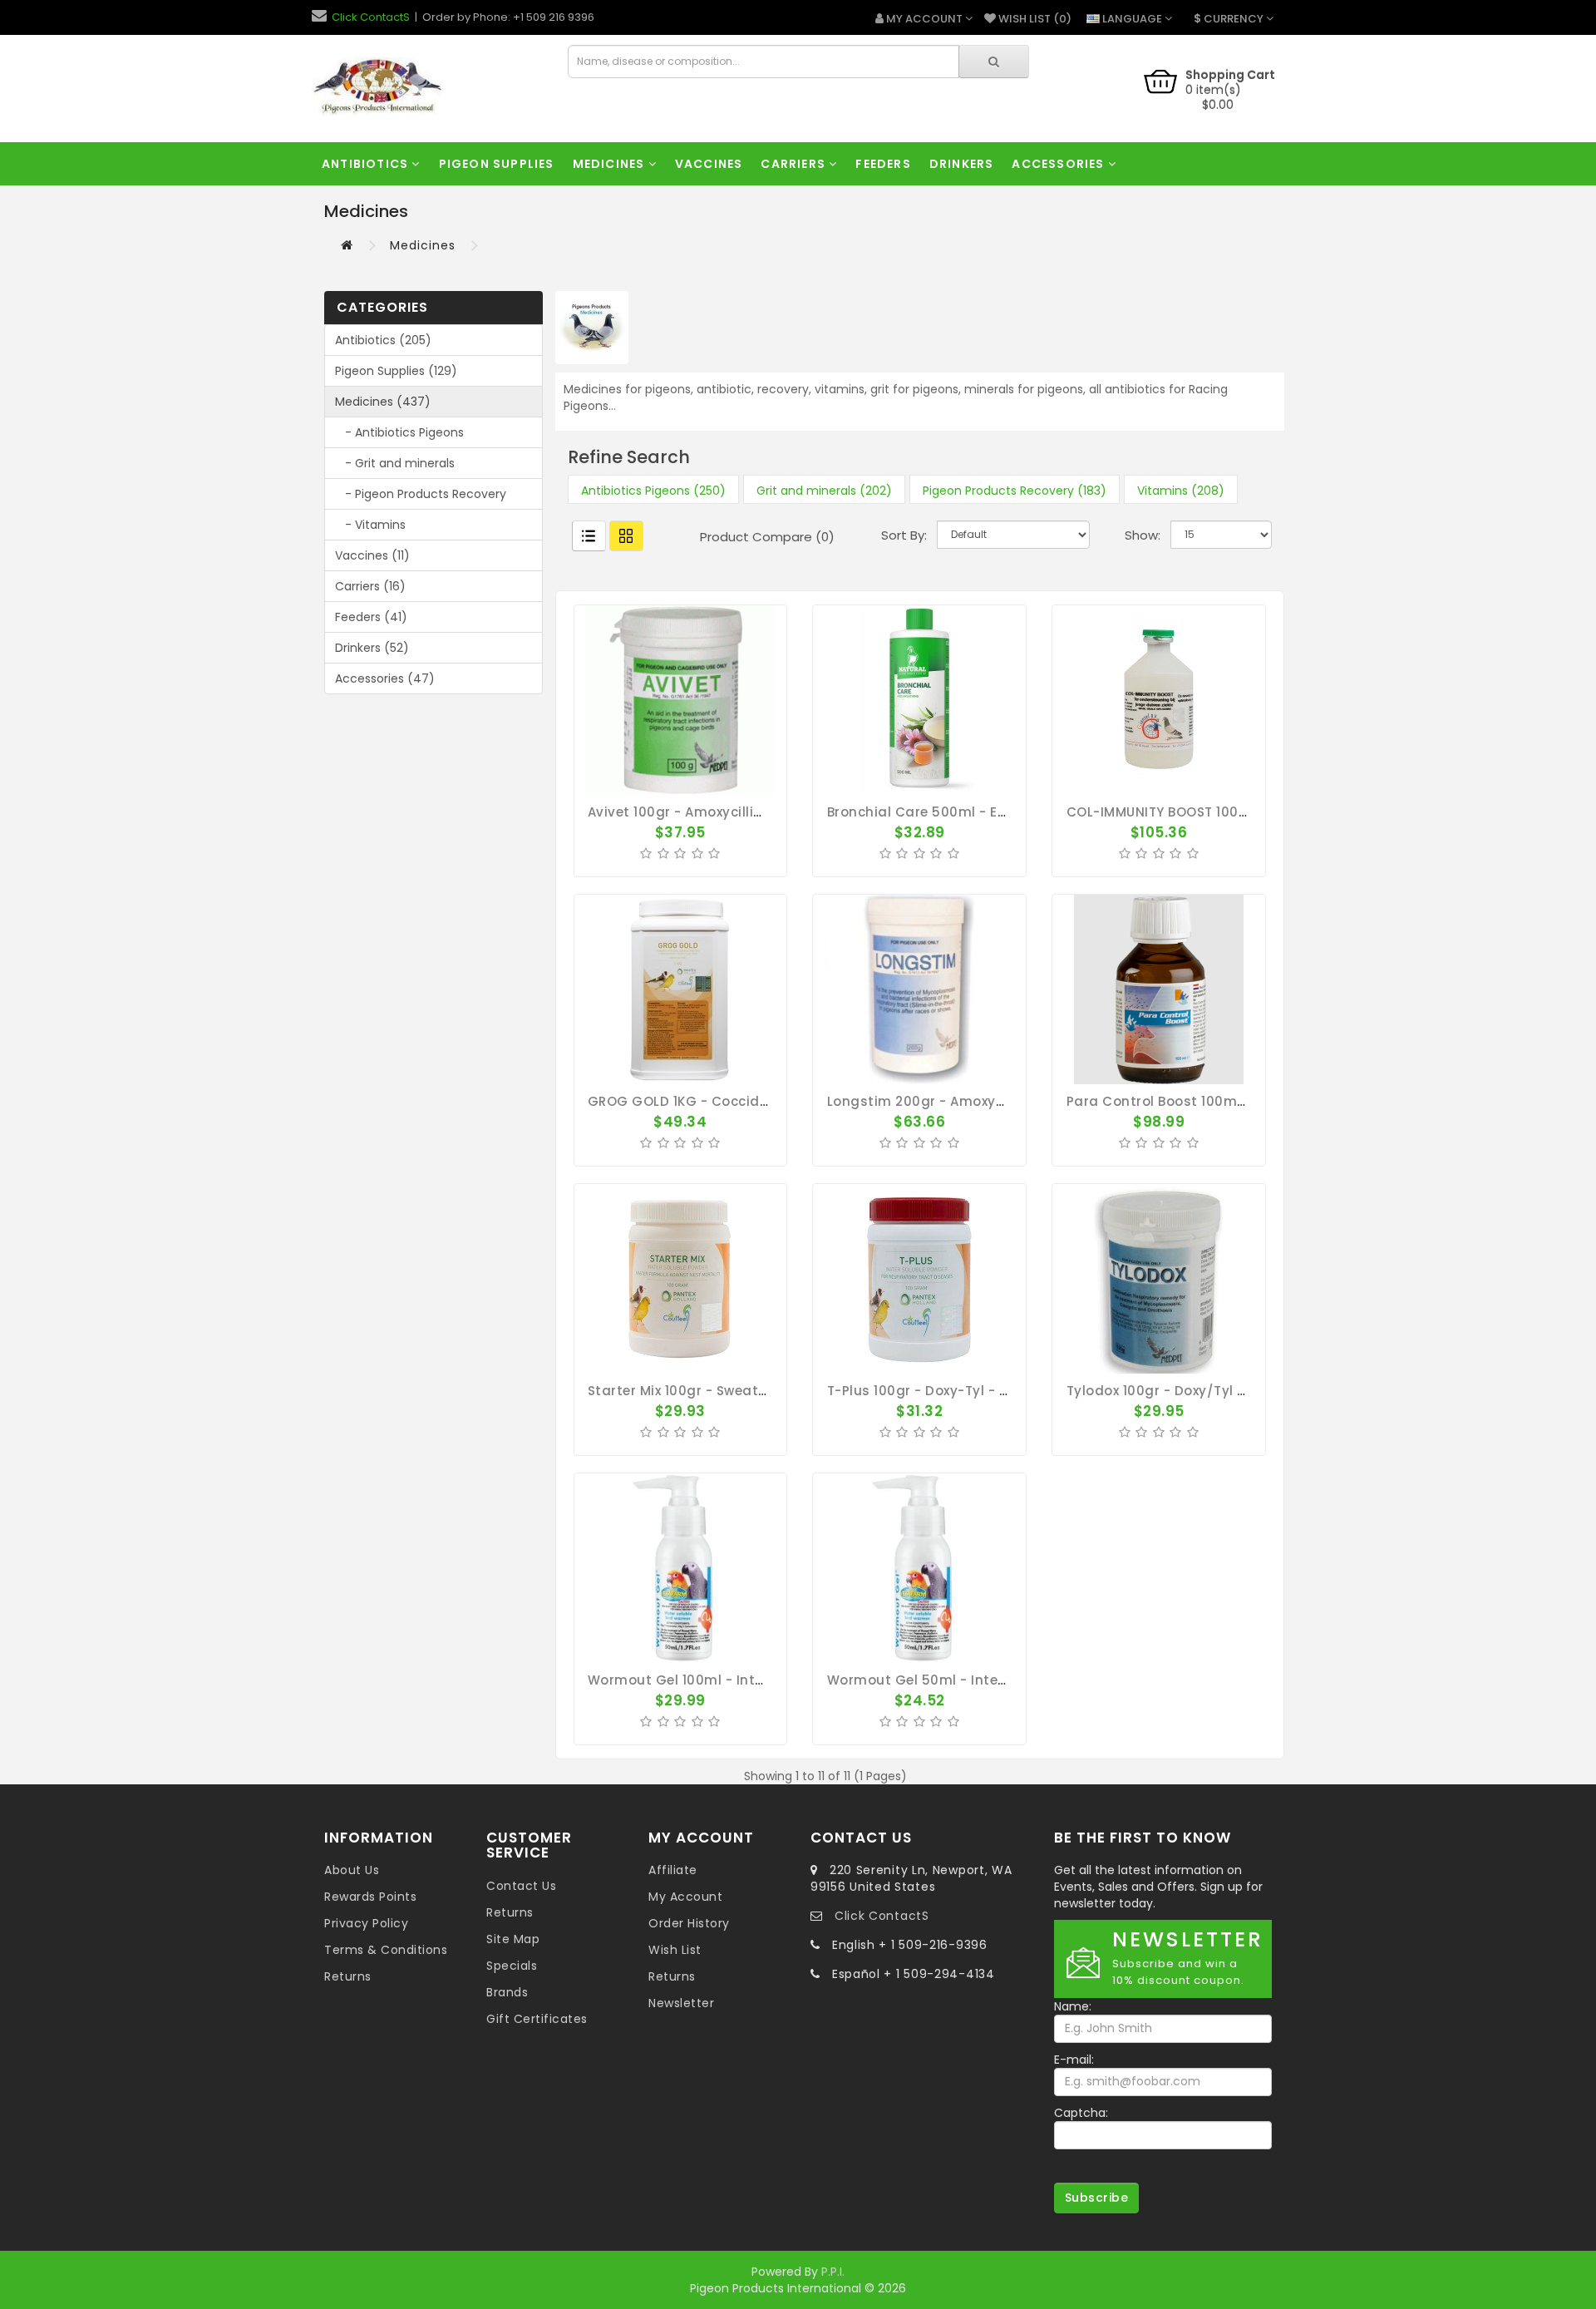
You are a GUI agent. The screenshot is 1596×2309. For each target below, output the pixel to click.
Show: (1143, 535)
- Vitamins (370, 525)
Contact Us (521, 1886)
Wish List (675, 1950)
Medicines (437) (383, 402)
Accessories (1059, 164)
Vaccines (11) (372, 555)
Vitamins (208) (1181, 491)
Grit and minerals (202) (824, 491)
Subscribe (1097, 2198)
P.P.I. (833, 2272)
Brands (507, 1992)
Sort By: (904, 535)
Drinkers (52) (372, 648)
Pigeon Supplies (497, 164)
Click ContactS (371, 17)
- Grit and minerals (395, 463)
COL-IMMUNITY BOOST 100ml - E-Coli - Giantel (1222, 812)
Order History (689, 1923)
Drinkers (962, 164)
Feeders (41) (371, 617)
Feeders (883, 164)
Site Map (513, 1939)
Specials (512, 1966)
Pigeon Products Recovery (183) (1015, 491)
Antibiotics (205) (383, 340)
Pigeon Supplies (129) (396, 371)
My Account (685, 1897)
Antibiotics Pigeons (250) (653, 491)
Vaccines (709, 164)
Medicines (611, 164)
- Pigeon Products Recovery (421, 494)
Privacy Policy (366, 1923)
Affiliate (673, 1870)
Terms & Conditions (386, 1950)
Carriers (795, 164)
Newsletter (681, 2003)
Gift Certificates (537, 2019)
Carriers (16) (370, 586)
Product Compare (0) (767, 537)
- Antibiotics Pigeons (399, 432)
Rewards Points (370, 1897)
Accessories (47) (385, 678)
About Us (352, 1870)
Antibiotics (367, 164)
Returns (348, 1976)
